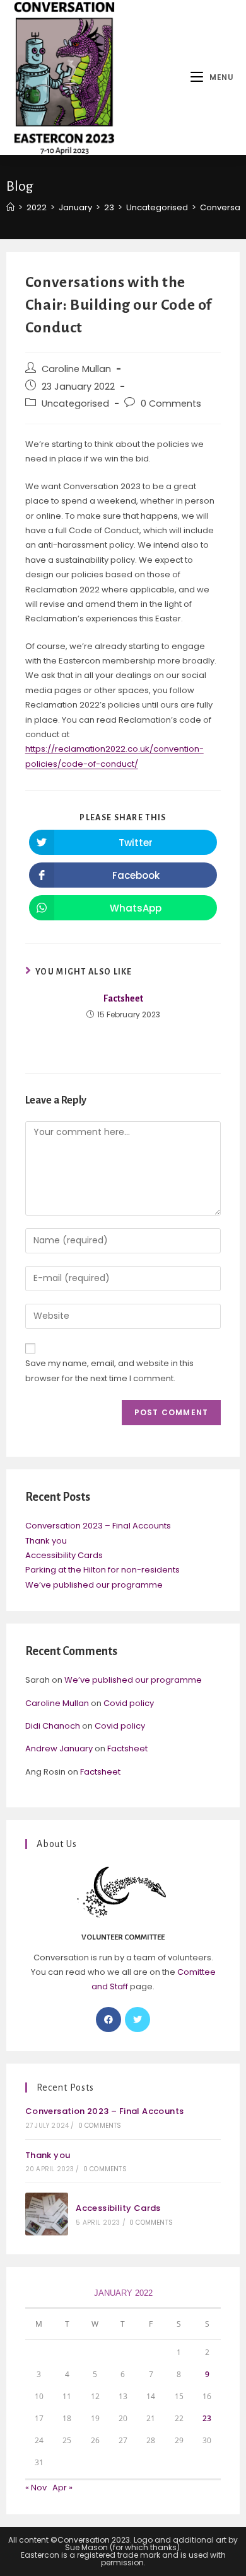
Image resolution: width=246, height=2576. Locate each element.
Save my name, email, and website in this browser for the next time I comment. (109, 1370)
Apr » (62, 2488)
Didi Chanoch (53, 1726)
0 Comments (171, 404)
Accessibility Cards (64, 1555)
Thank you (46, 1541)
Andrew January (59, 1748)
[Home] (10, 207)
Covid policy (129, 1703)
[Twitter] (138, 2020)
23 (207, 2418)
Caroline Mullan (76, 369)
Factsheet (123, 998)
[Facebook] (108, 2020)
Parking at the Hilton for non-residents (102, 1570)
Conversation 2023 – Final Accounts (98, 1526)
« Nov (36, 2488)
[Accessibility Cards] (47, 2214)
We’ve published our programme (94, 1585)
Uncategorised (75, 404)
